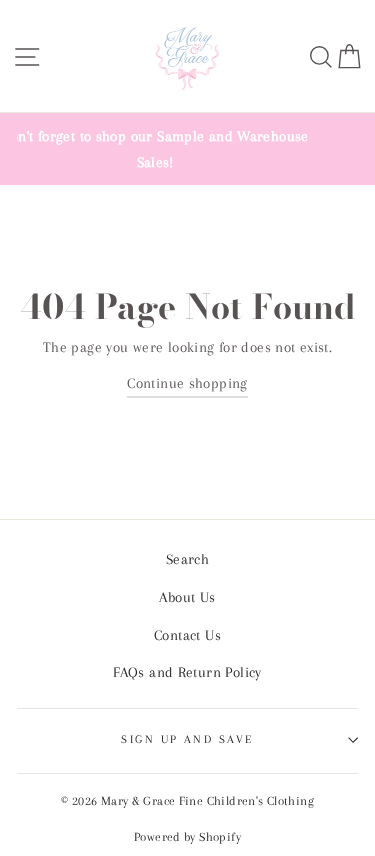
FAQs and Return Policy (187, 672)
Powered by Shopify (187, 837)
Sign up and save (187, 739)
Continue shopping (187, 383)
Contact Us (187, 635)
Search (187, 559)
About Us (187, 597)
